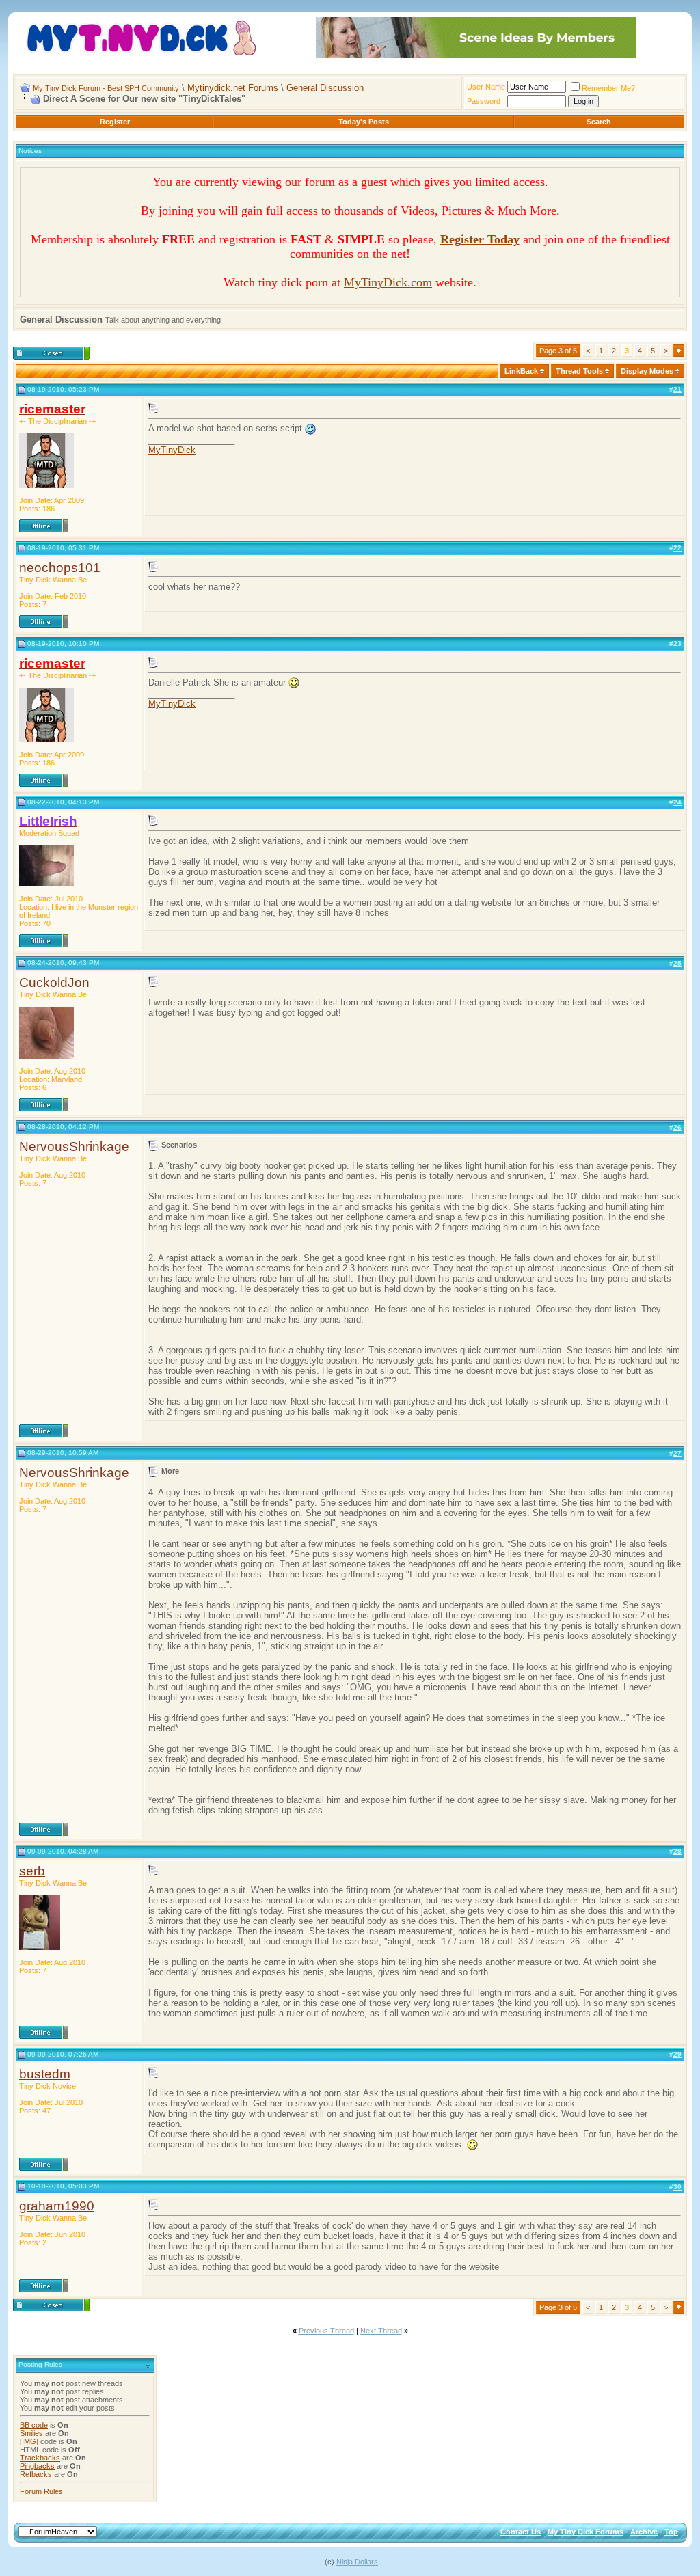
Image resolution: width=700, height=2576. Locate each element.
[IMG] (29, 2441)
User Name (486, 87)
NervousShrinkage (74, 1147)
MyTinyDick (172, 450)
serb (32, 1871)
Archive (644, 2532)
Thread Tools (579, 371)
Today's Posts (364, 122)
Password (484, 101)
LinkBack (521, 371)
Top (671, 2532)
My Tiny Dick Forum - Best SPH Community (106, 88)
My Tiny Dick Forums (585, 2532)
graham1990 (57, 2206)
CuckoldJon (54, 982)
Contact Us (521, 2532)
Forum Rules (41, 2491)
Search (599, 122)
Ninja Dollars (357, 2562)
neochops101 (60, 568)
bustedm (45, 2074)
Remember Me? (608, 88)
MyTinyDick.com (388, 282)
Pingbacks (37, 2466)
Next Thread (381, 2331)
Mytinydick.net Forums (233, 88)
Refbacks (36, 2474)
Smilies (31, 2433)
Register (115, 122)
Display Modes (647, 371)
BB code (34, 2425)
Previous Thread (326, 2331)
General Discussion (325, 88)
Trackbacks (40, 2458)
